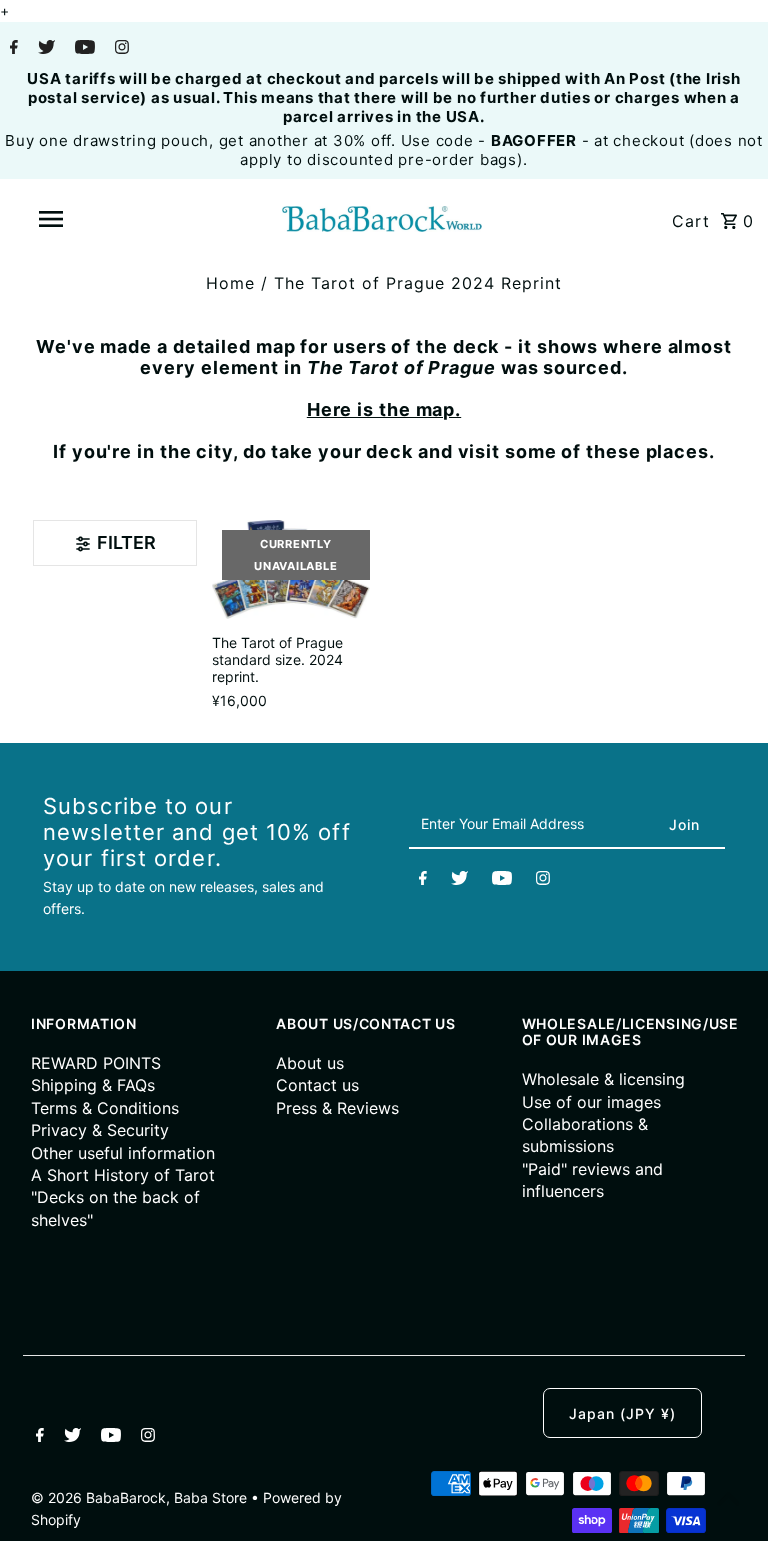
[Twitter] (44, 49)
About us (310, 1063)
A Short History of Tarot (123, 1175)
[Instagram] (119, 49)
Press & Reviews (337, 1108)
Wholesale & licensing (603, 1079)
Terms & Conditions (105, 1108)
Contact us (317, 1085)
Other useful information (123, 1153)
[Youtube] (82, 49)
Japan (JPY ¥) (622, 1413)
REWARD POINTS (96, 1063)
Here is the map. (384, 409)
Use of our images (591, 1102)
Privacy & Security (100, 1130)
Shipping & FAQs (93, 1085)
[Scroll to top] (728, 1501)
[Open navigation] (88, 219)
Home (230, 283)
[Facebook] (11, 49)
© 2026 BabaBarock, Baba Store (141, 1497)
